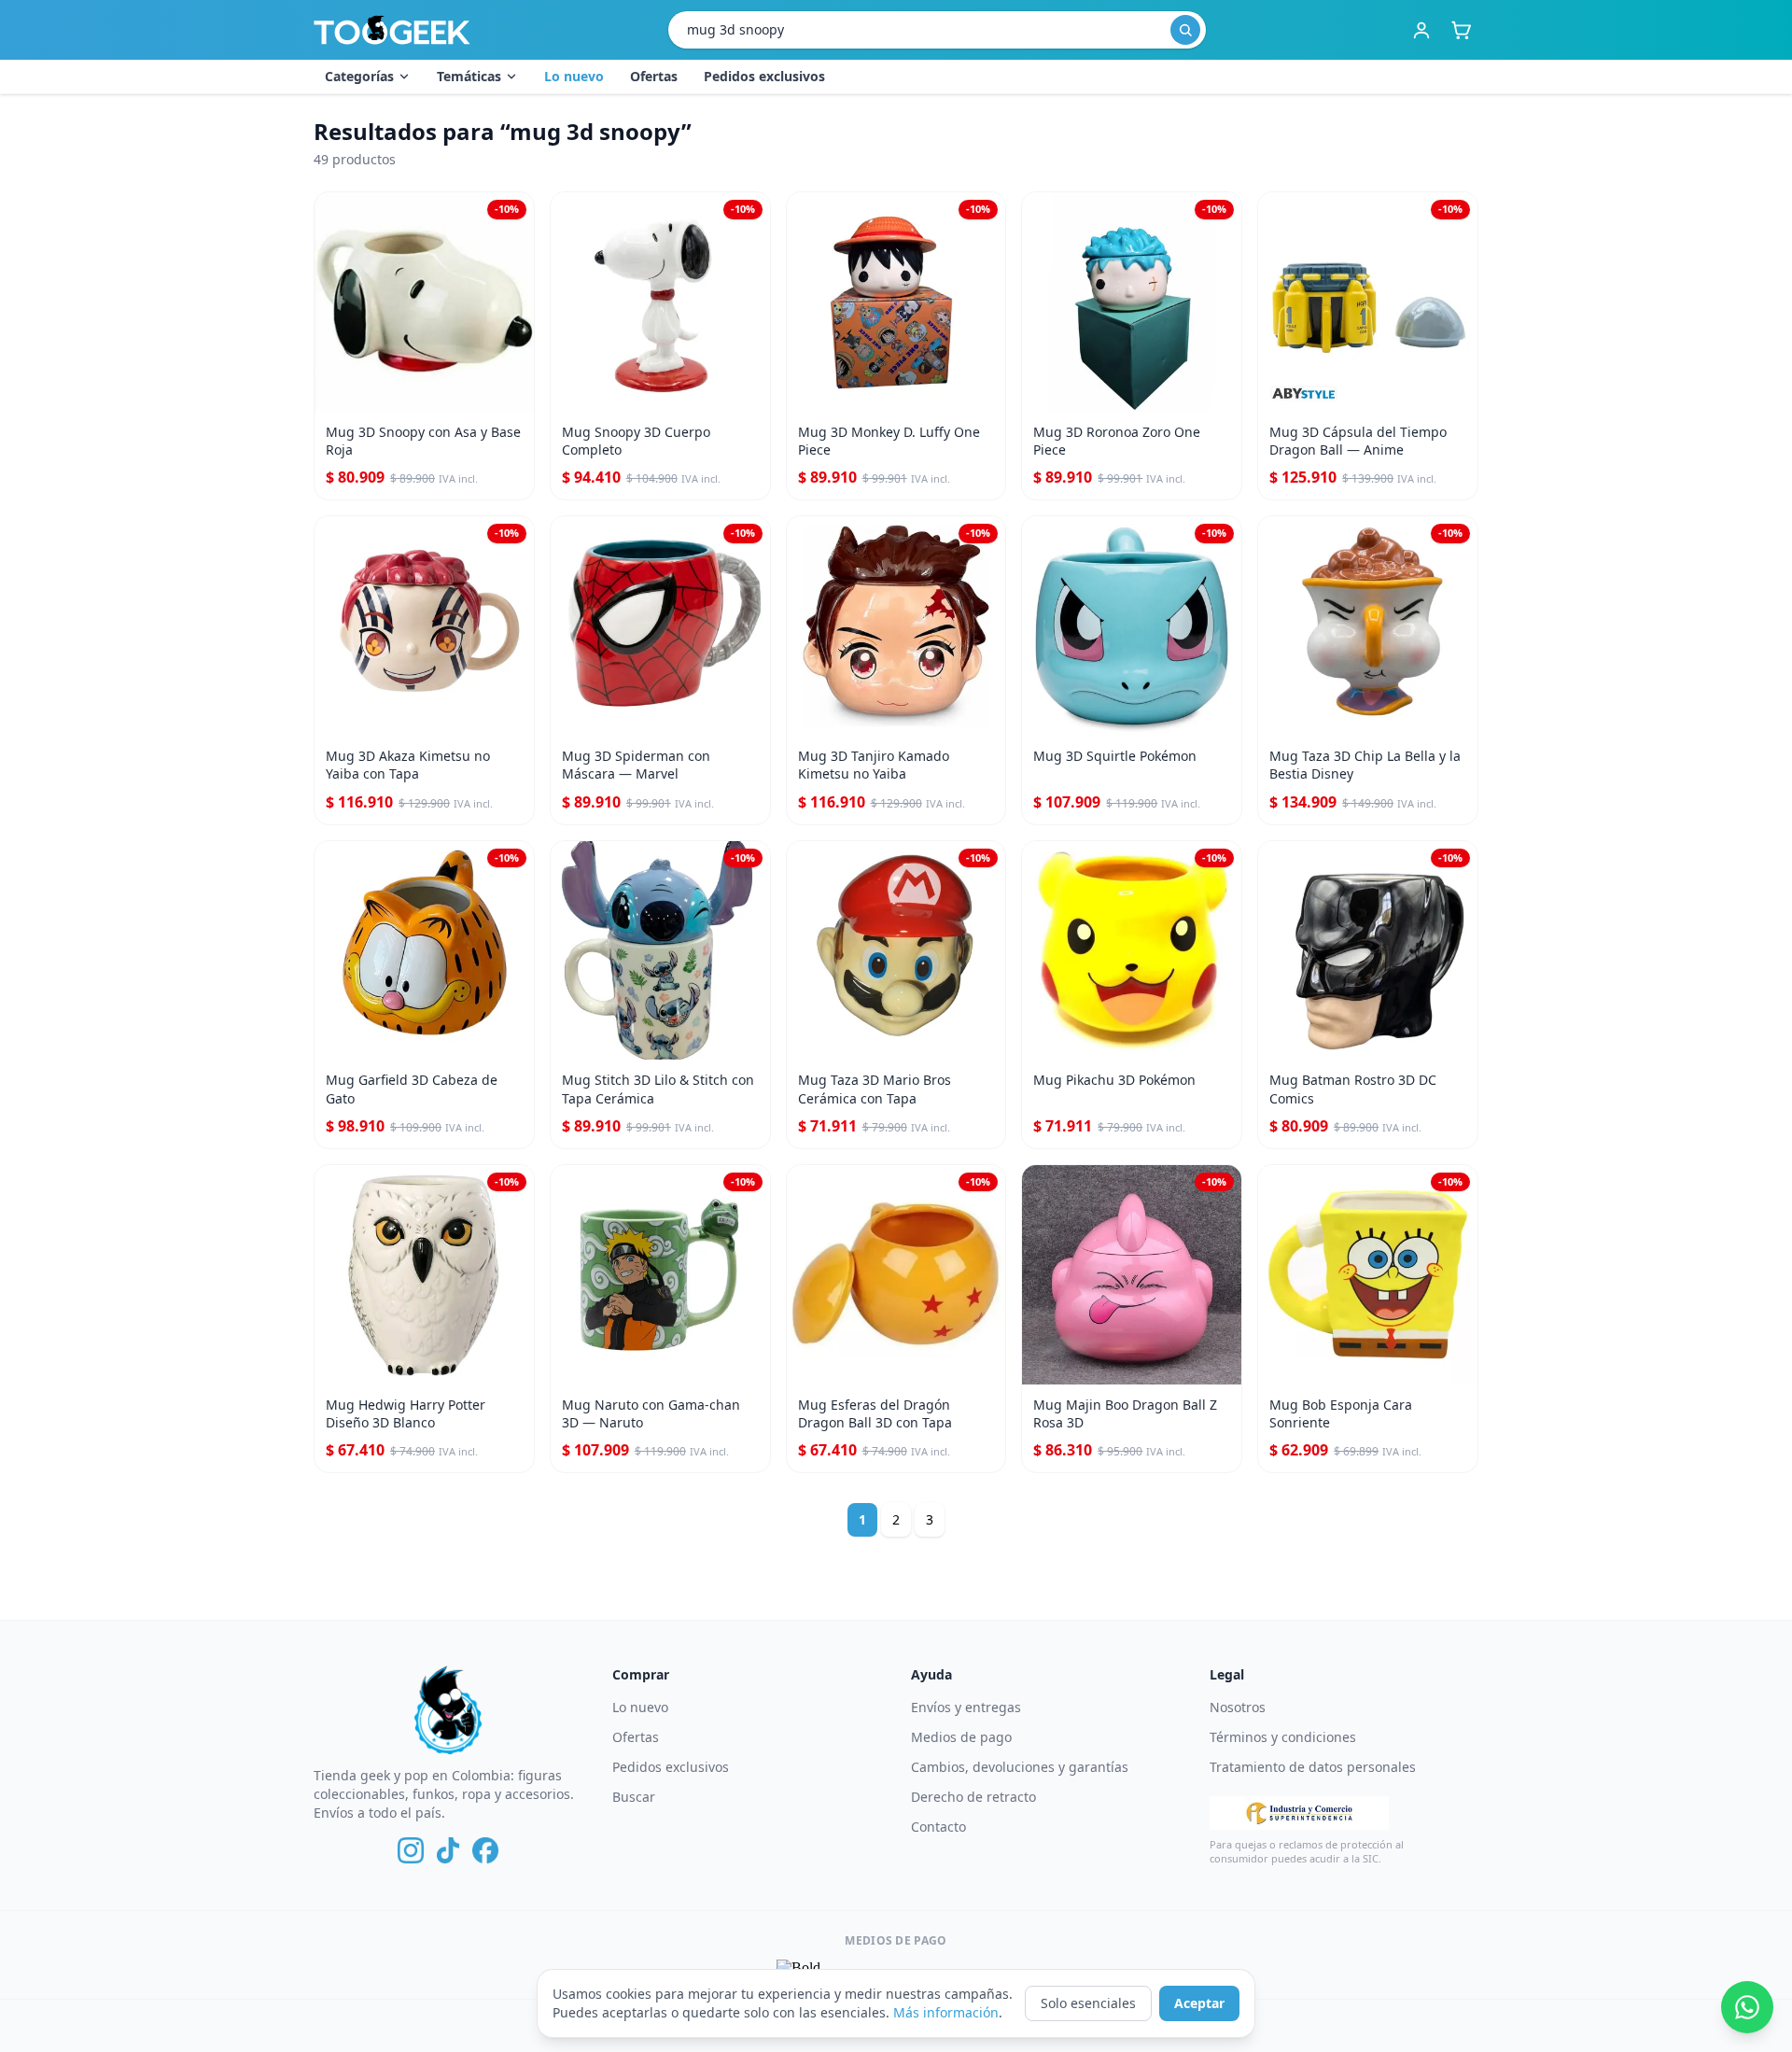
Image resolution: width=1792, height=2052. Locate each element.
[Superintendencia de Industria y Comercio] (1299, 1813)
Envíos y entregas (966, 1707)
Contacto (938, 1827)
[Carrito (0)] (1461, 30)
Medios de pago (961, 1737)
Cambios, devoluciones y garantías (1020, 1767)
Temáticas (469, 76)
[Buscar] (1185, 30)
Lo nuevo (574, 76)
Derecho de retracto (973, 1797)
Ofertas (654, 76)
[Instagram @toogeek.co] (411, 1850)
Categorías (359, 76)
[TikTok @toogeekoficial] (448, 1850)
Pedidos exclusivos (764, 76)
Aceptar (1199, 2003)
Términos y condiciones (1283, 1737)
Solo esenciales (1088, 2003)
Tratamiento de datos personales (1313, 1767)
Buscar (634, 1797)
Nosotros (1238, 1707)
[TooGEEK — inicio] (392, 30)
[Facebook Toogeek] (485, 1850)
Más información (946, 2012)
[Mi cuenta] (1421, 30)
